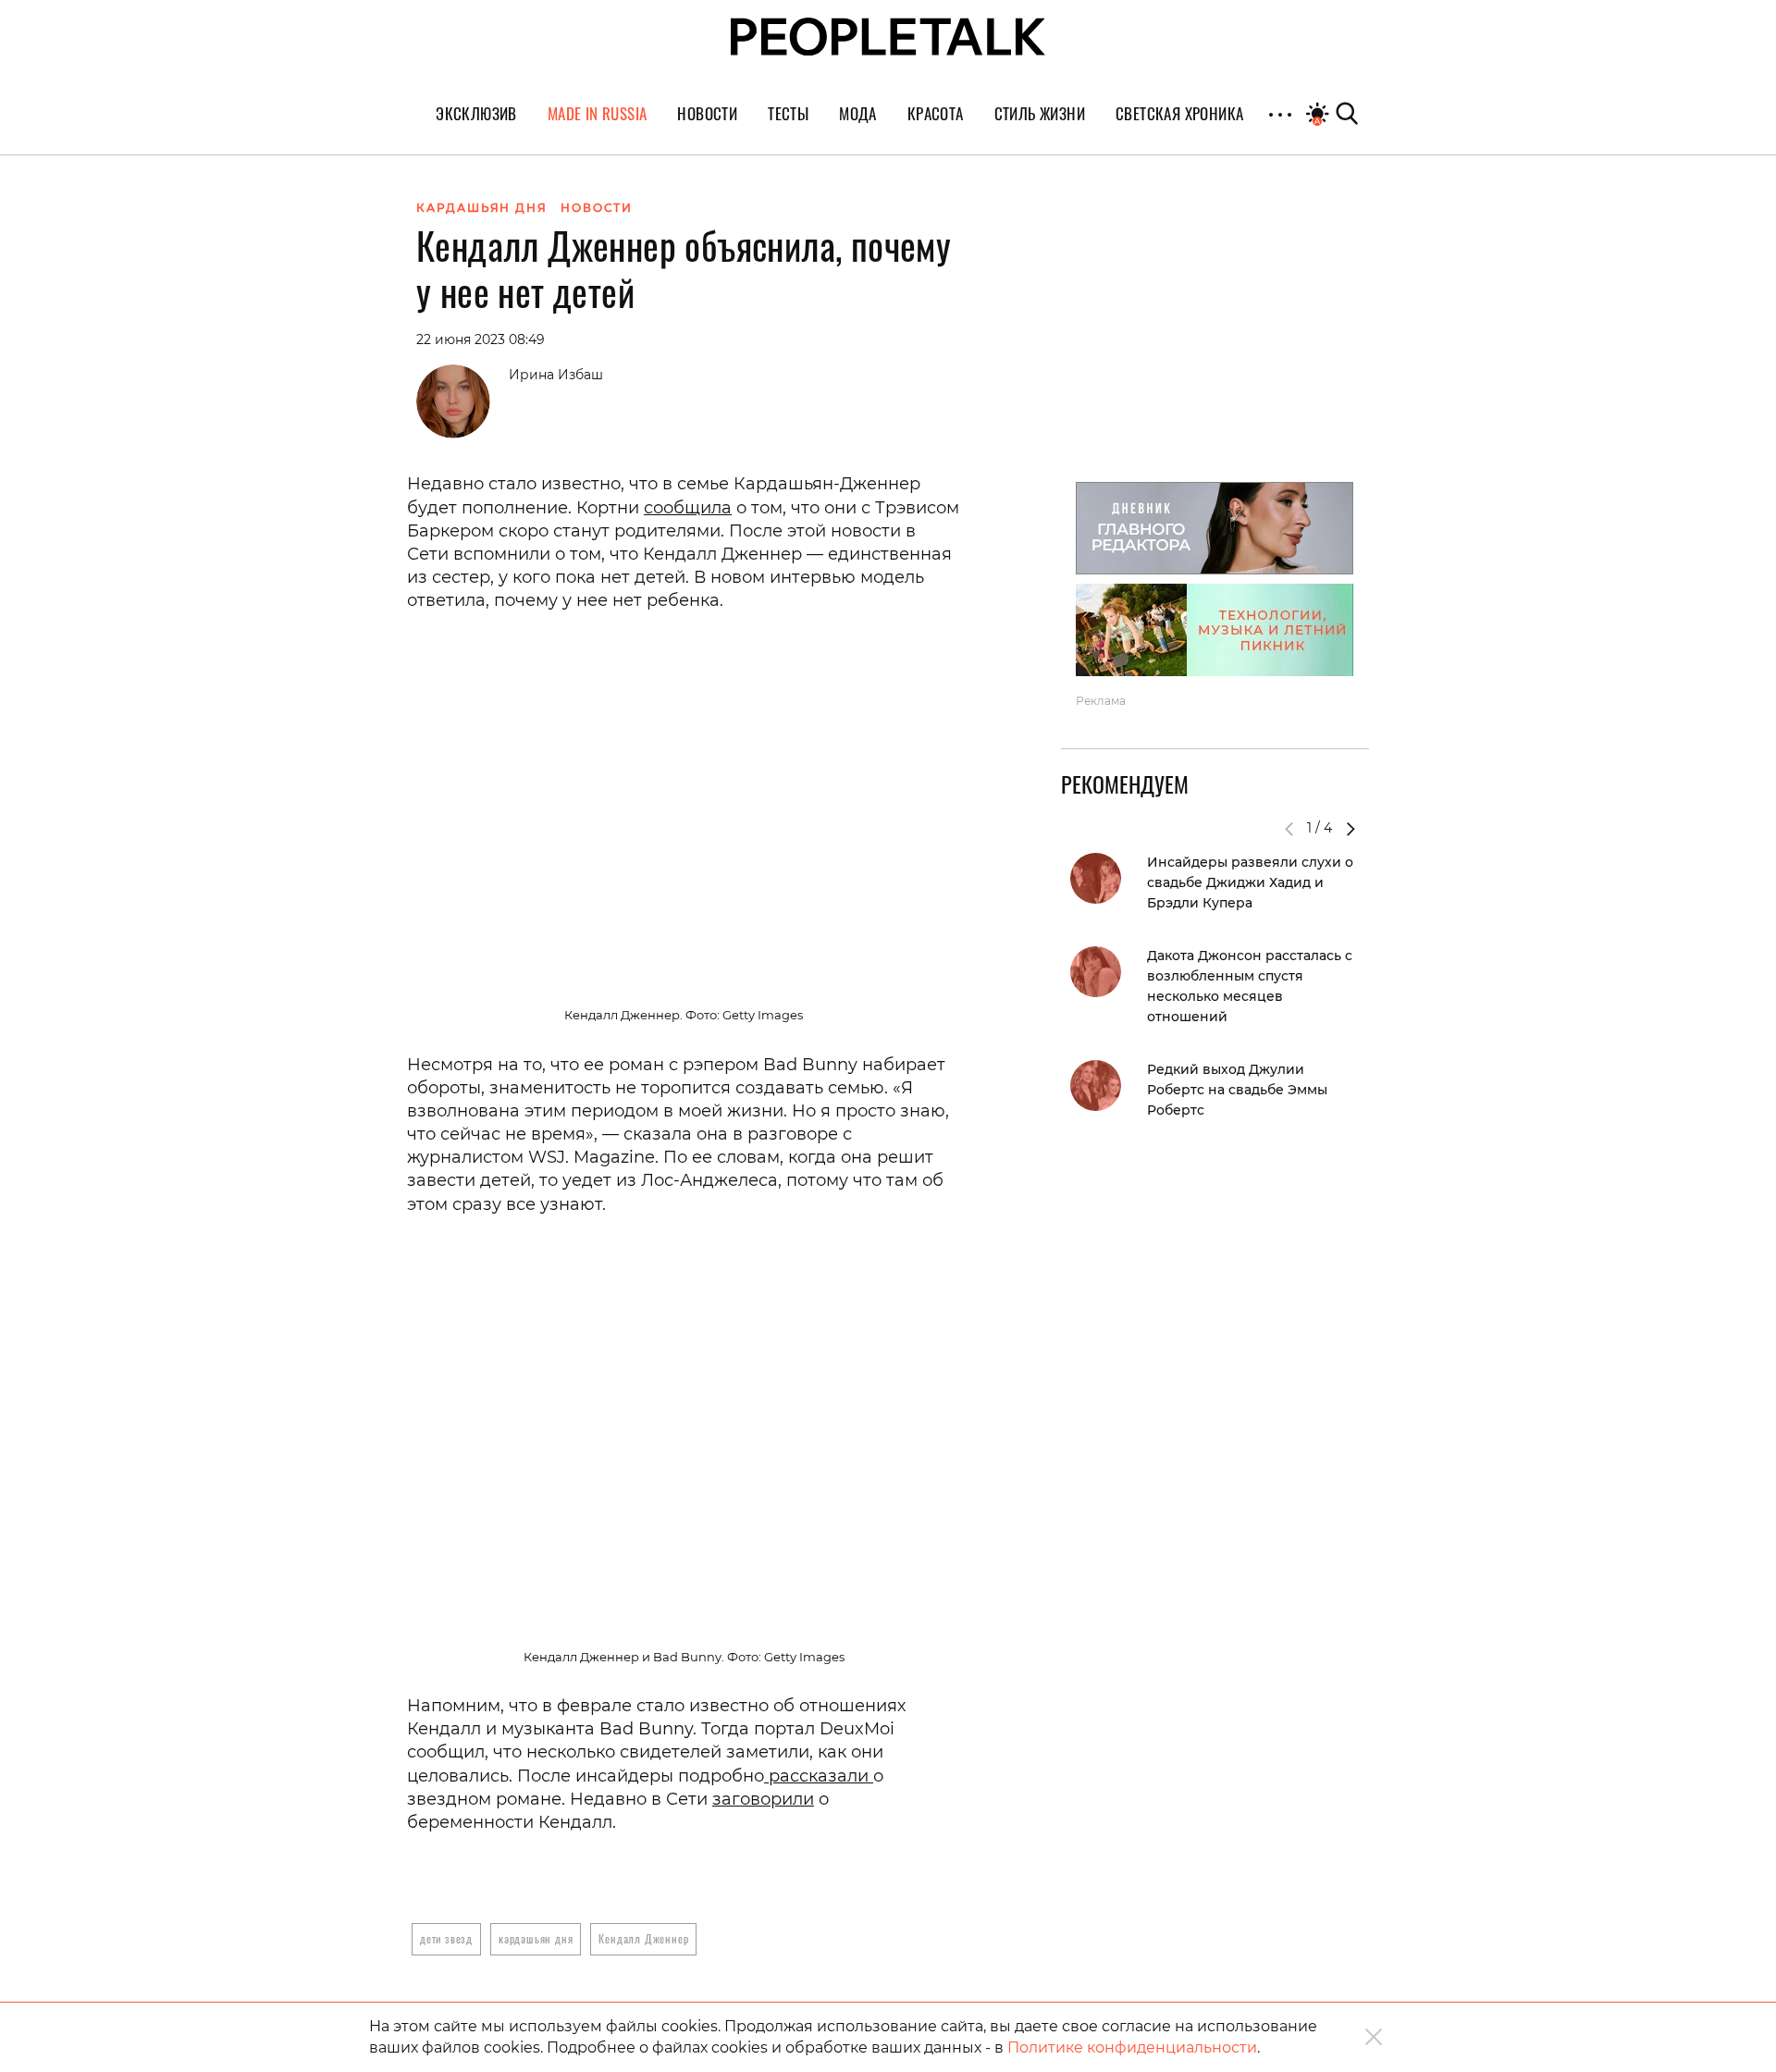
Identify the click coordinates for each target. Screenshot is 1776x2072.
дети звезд (446, 1938)
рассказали (819, 1776)
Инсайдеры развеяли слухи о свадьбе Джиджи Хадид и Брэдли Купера (1250, 882)
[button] (1350, 829)
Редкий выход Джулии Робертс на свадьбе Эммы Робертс (1237, 1090)
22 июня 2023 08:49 (481, 339)
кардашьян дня (536, 1938)
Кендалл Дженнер (643, 1938)
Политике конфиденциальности (1132, 2047)
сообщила (688, 508)
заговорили (763, 1799)
